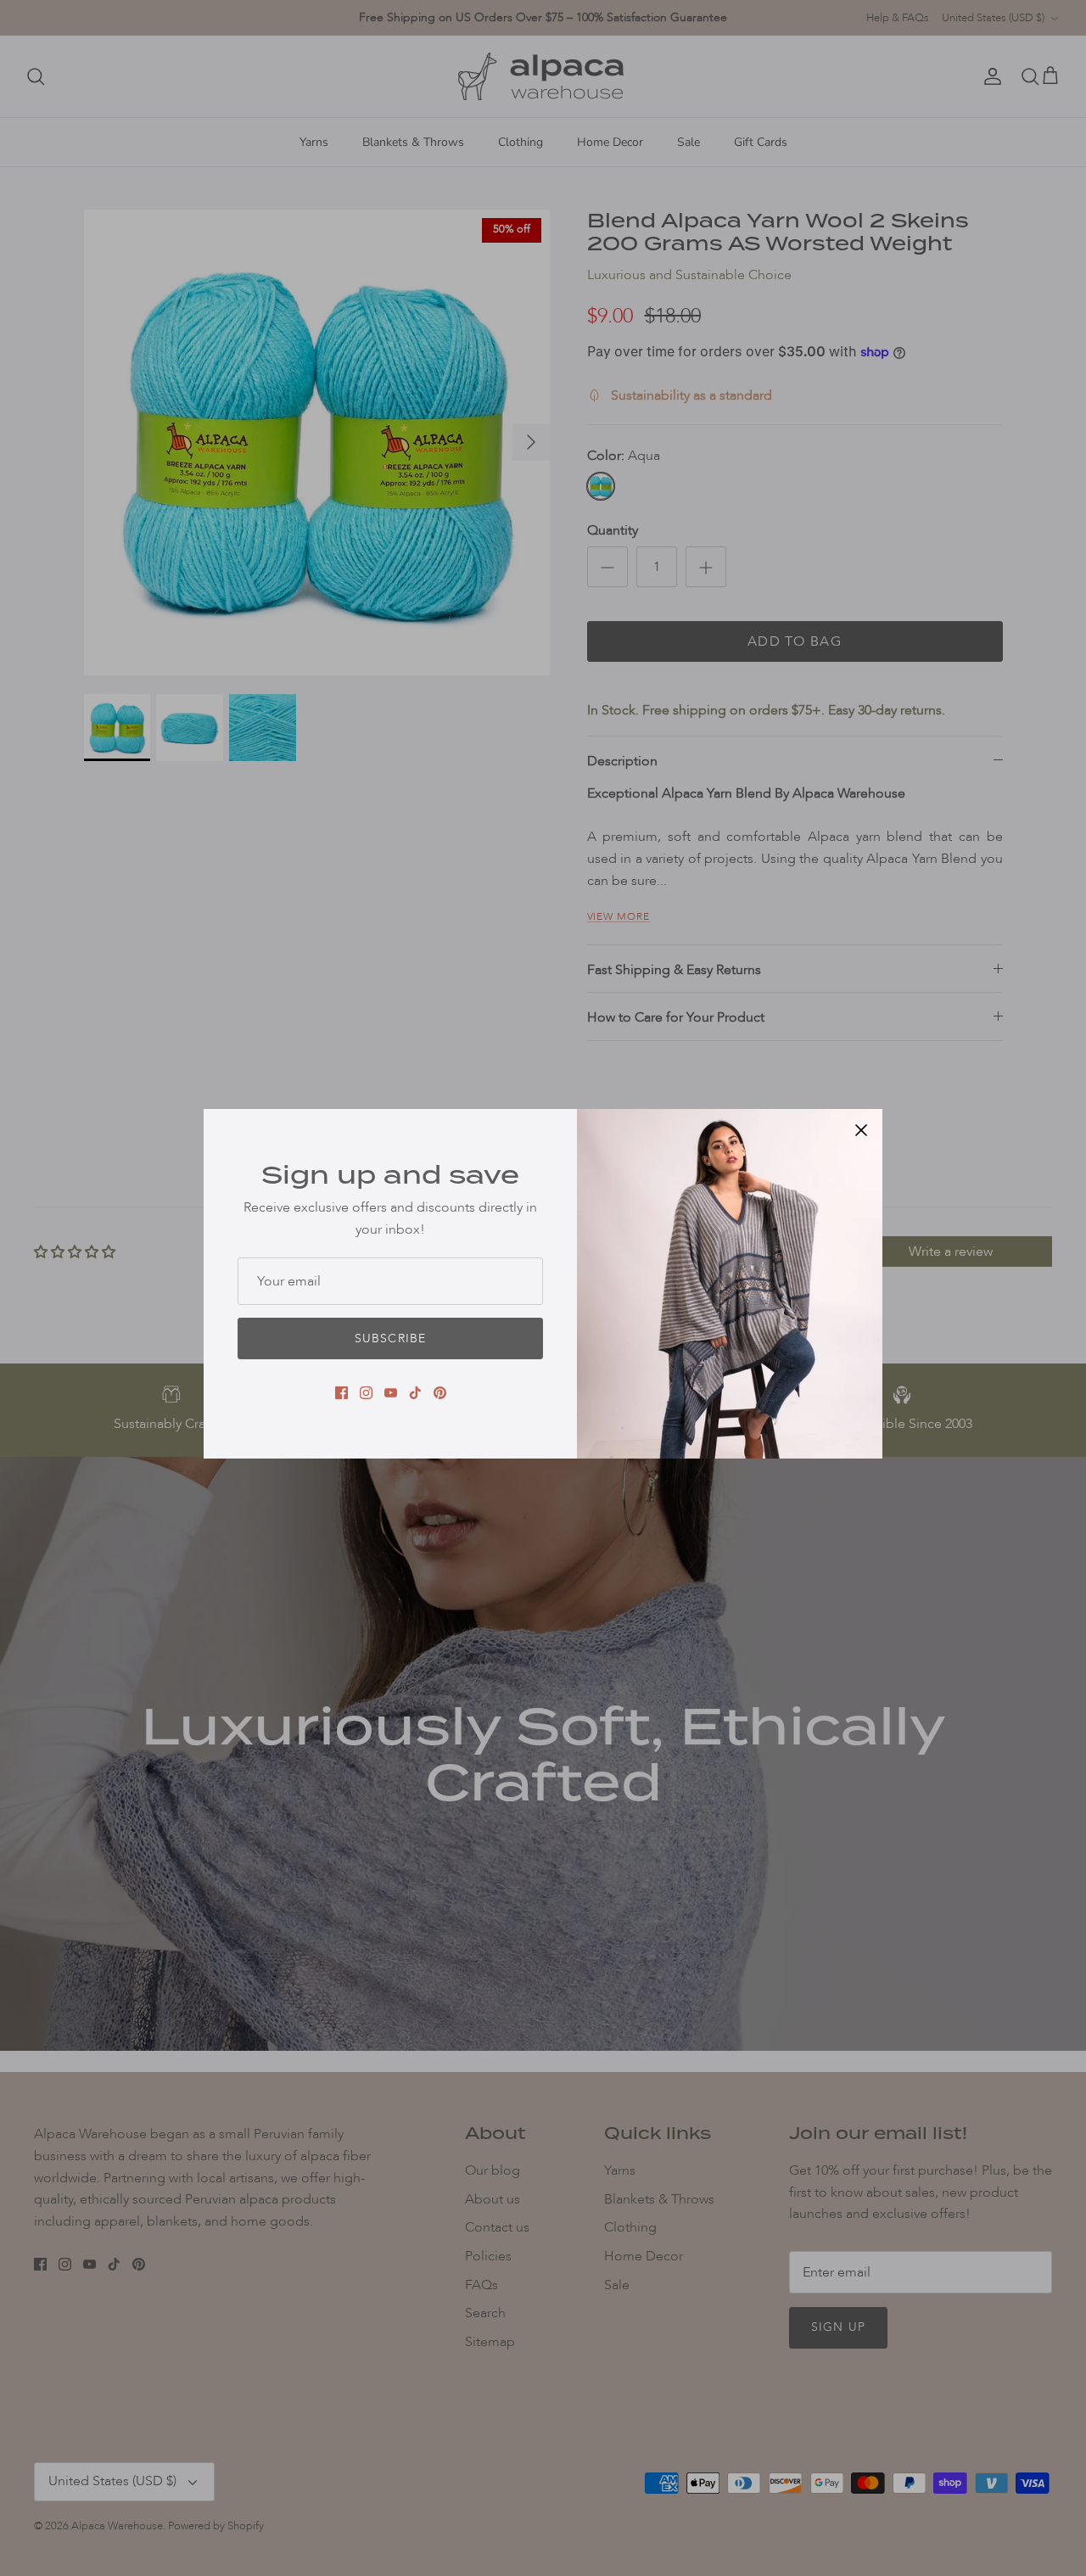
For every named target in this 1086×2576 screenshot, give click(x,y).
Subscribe (390, 1338)
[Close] (861, 1130)
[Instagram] (366, 1393)
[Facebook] (341, 1393)
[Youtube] (391, 1393)
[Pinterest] (440, 1393)
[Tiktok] (415, 1393)
